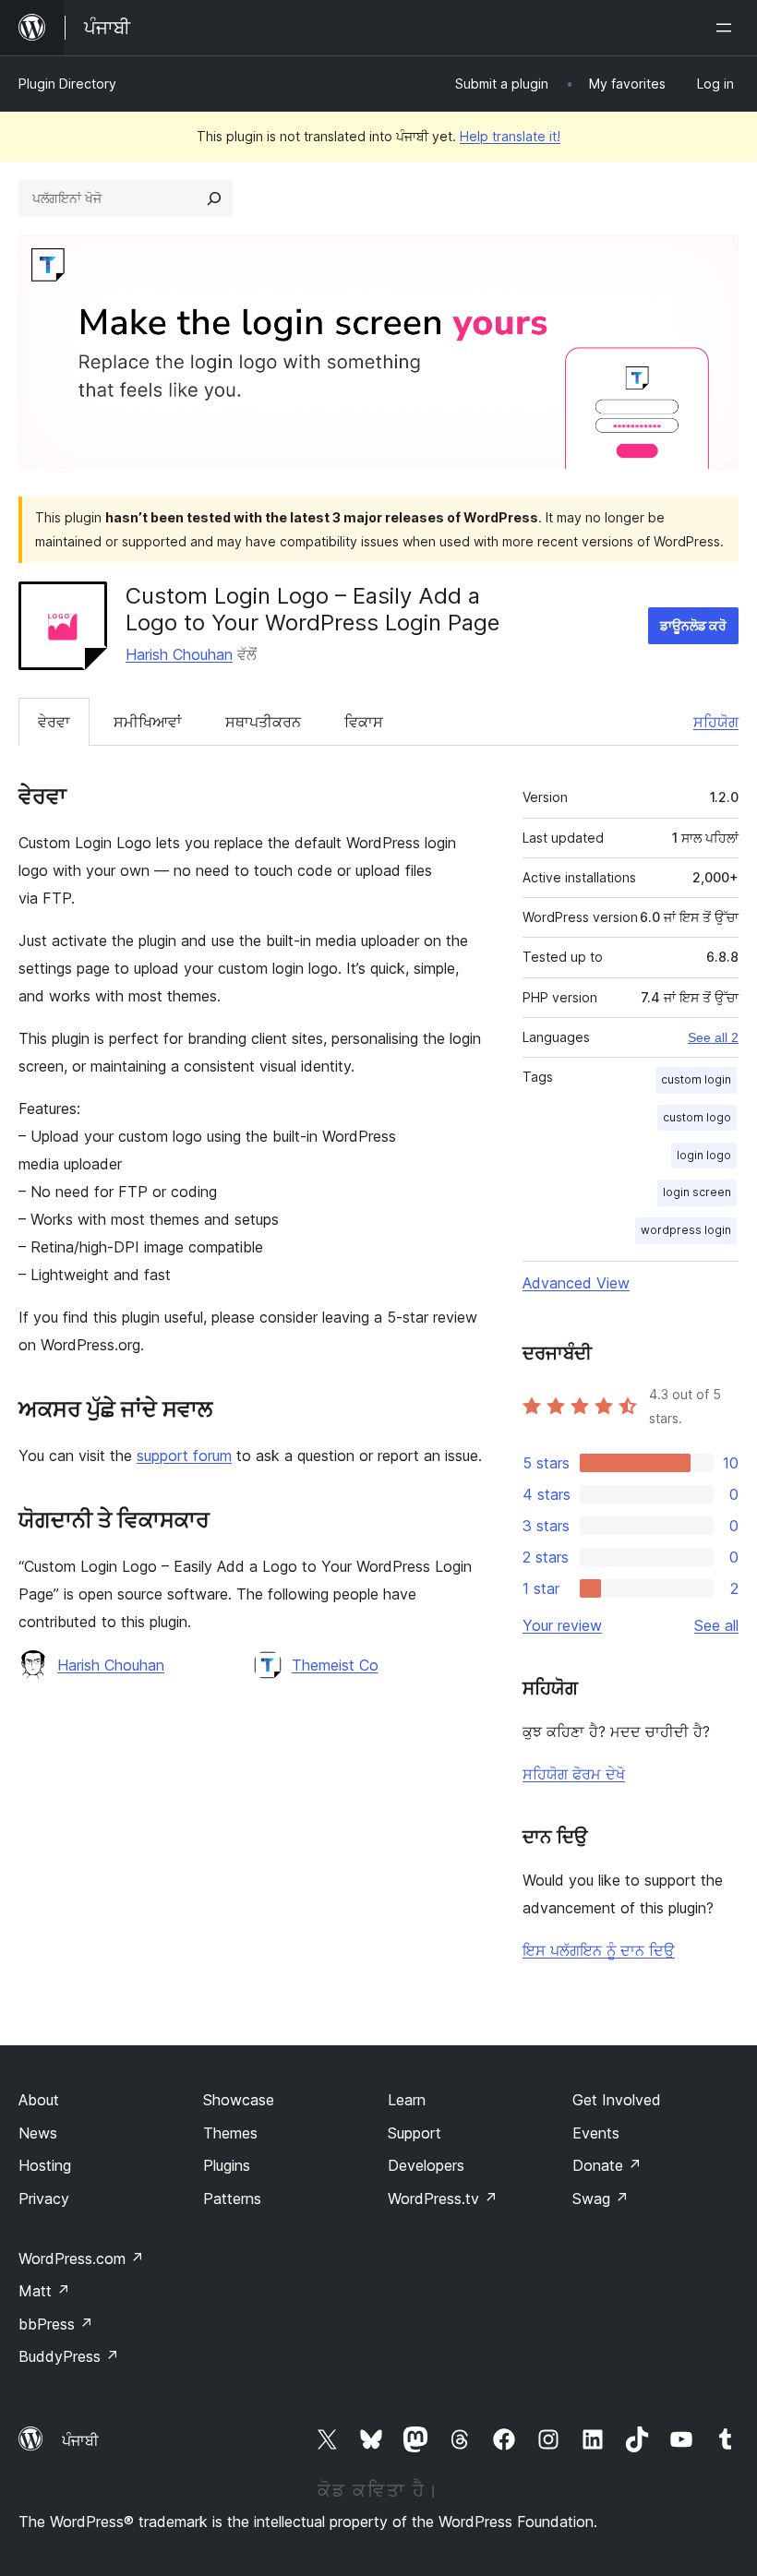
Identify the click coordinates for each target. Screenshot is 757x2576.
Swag (601, 2199)
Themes (230, 2133)
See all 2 (713, 1037)
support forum (184, 1456)
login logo (704, 1155)
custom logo (697, 1117)
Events (596, 2133)
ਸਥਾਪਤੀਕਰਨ (263, 722)
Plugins (227, 2165)
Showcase (239, 2100)
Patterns (232, 2199)
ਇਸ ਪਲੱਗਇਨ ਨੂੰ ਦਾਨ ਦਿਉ (599, 1950)
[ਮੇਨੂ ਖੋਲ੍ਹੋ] (727, 28)
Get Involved (617, 2100)
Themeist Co (335, 1665)
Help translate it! (510, 136)
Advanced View (576, 1283)
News (38, 2133)
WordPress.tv (443, 2199)
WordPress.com (81, 2258)
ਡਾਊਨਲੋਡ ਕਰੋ (693, 625)
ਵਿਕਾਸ (364, 722)
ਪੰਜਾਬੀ (80, 2440)
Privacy (44, 2199)
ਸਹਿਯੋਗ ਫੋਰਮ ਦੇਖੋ (574, 1774)
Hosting (45, 2165)
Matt (44, 2291)
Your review (562, 1625)
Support (415, 2133)
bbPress (56, 2324)
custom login (696, 1079)
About (39, 2100)
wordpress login (686, 1230)
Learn (407, 2100)
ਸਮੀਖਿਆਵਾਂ (148, 722)
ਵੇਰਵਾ (54, 722)
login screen (697, 1192)
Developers (426, 2165)
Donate (607, 2165)
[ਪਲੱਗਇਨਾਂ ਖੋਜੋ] (214, 198)
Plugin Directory (67, 84)
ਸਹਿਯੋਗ (716, 722)
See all (716, 1625)
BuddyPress (69, 2356)
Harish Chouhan (179, 654)
